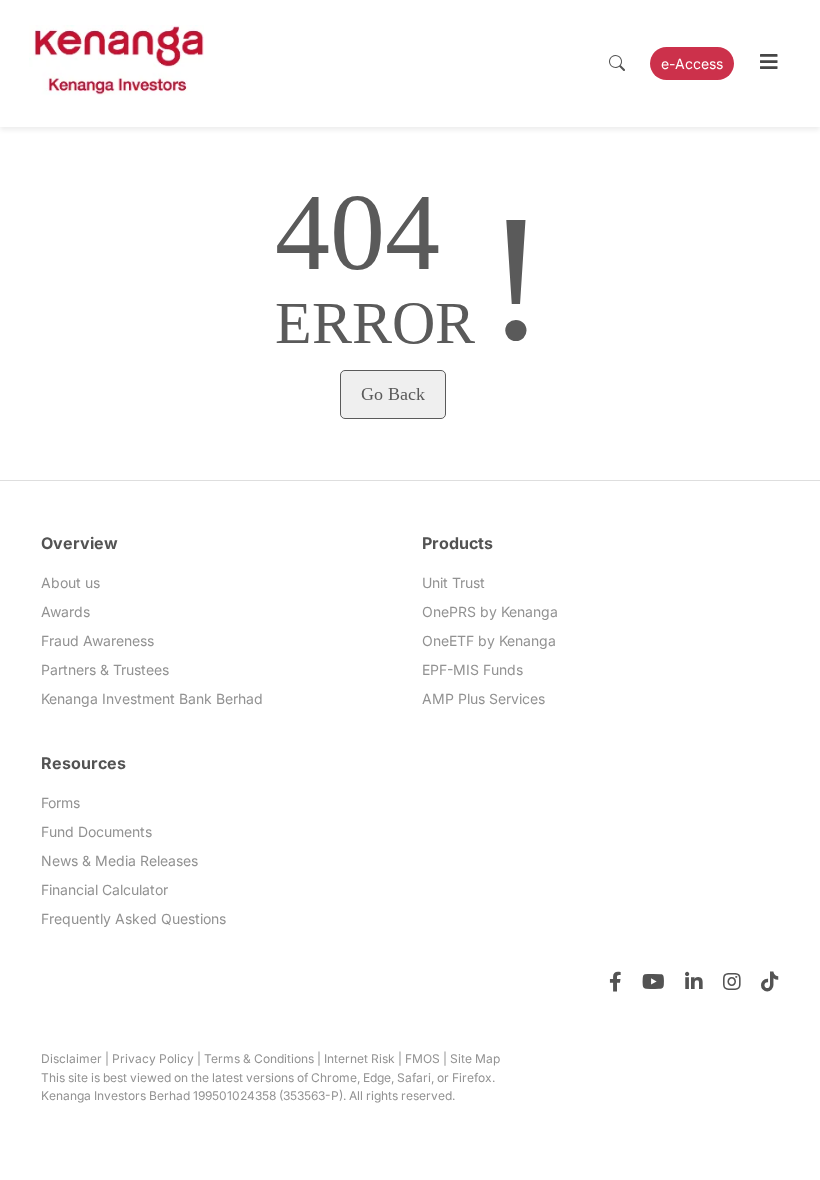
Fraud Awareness (97, 640)
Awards (65, 611)
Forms (60, 802)
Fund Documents (96, 831)
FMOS (422, 1058)
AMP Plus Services (483, 698)
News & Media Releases (119, 860)
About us (70, 582)
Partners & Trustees (105, 669)
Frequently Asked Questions (133, 918)
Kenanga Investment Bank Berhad (152, 698)
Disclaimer (71, 1058)
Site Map (475, 1058)
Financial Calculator (104, 889)
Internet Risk (359, 1058)
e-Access (692, 63)
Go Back (393, 394)
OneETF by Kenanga (489, 640)
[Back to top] (765, 1125)
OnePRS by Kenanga (490, 611)
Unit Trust (453, 582)
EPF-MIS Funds (472, 669)
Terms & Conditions (259, 1058)
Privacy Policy (153, 1058)
